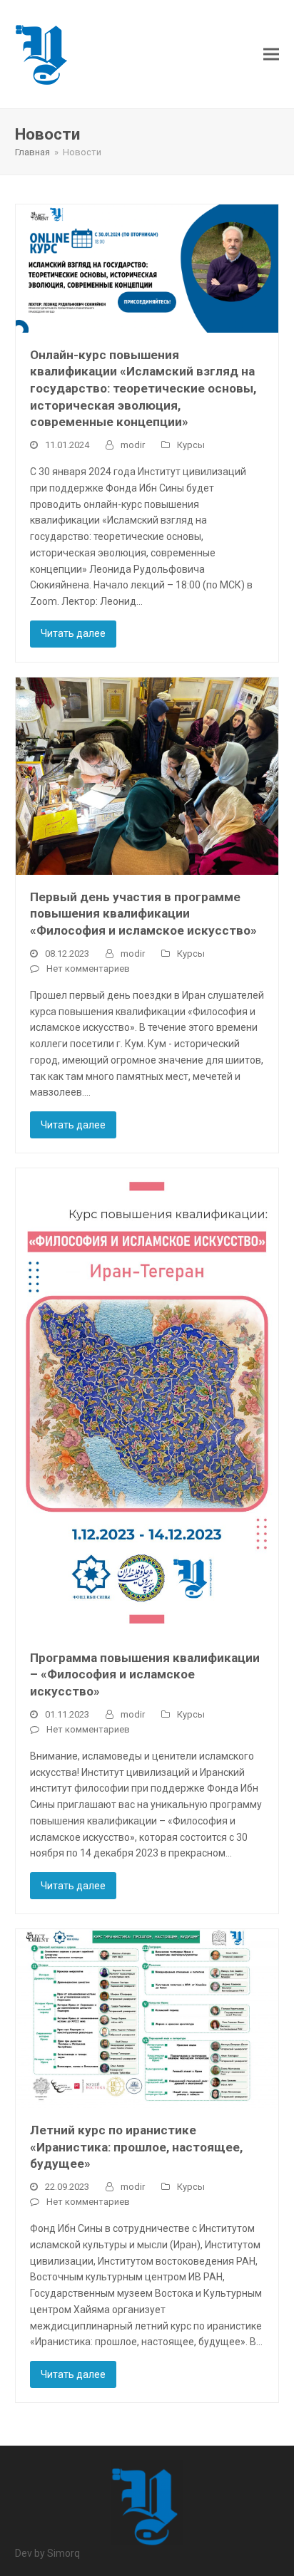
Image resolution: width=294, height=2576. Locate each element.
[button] (271, 54)
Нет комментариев (88, 968)
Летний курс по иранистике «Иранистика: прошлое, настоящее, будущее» (136, 2147)
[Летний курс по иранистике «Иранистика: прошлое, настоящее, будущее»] (147, 2017)
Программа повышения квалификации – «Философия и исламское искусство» (145, 1674)
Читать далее (73, 633)
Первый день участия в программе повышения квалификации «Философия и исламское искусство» (143, 914)
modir (133, 445)
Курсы (191, 445)
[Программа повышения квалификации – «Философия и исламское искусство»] (147, 1401)
